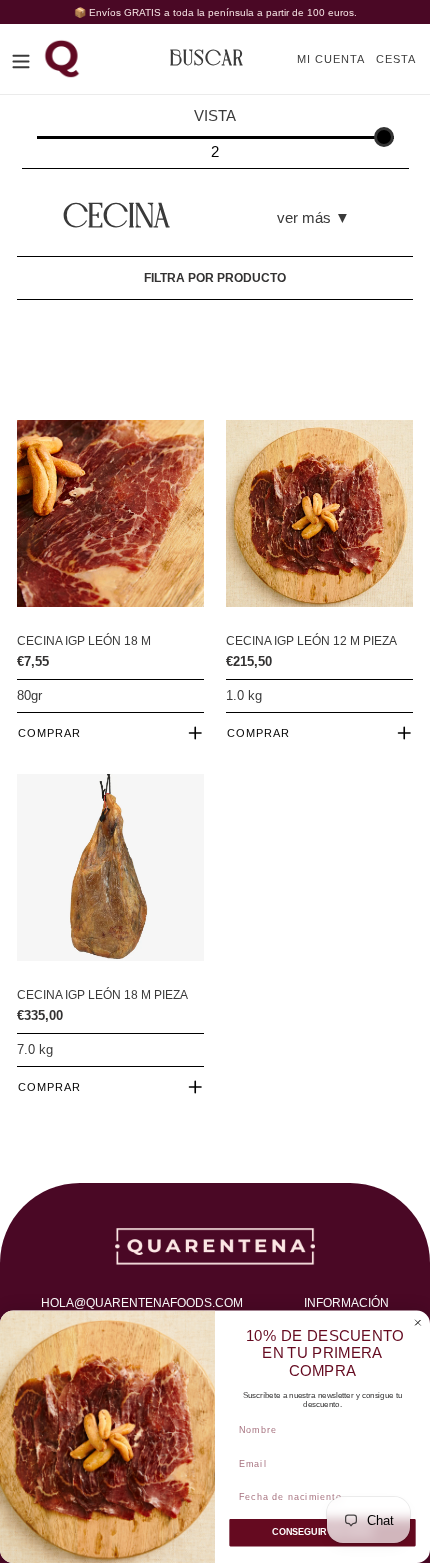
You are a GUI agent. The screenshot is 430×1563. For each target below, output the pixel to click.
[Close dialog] (417, 1322)
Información (346, 1303)
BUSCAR (207, 59)
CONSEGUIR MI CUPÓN (322, 1532)
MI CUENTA (336, 58)
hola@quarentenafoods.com (142, 1303)
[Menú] (21, 59)
